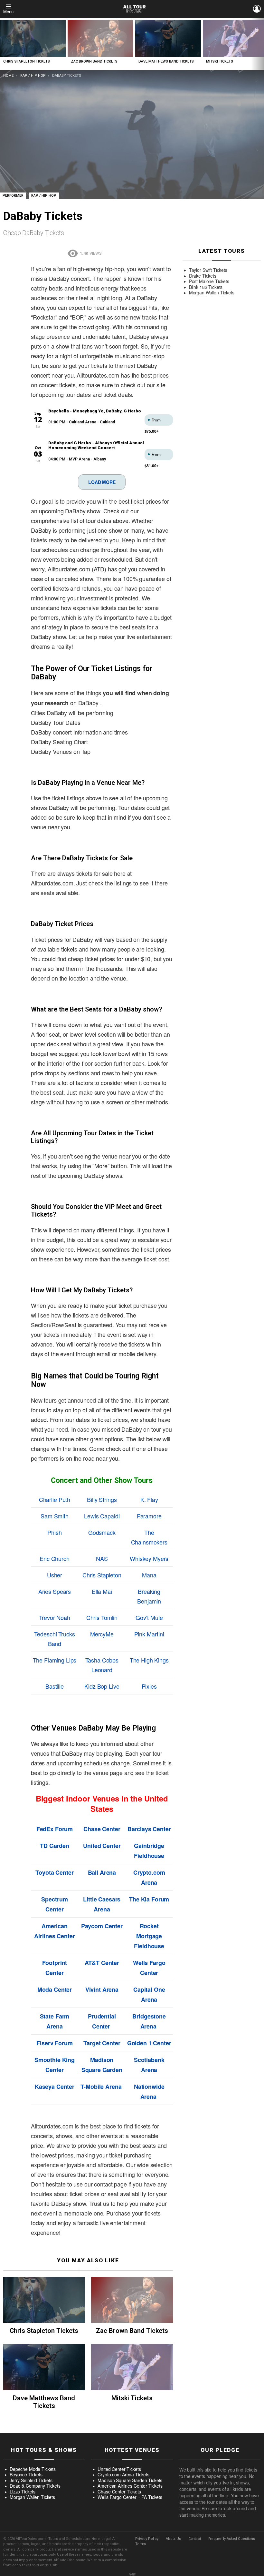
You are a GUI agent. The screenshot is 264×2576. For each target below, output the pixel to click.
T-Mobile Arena (101, 2087)
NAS (102, 1558)
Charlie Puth (55, 1499)
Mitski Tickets (220, 61)
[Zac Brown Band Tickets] (100, 38)
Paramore (149, 1516)
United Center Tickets (119, 2469)
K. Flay (149, 1499)
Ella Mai (102, 1591)
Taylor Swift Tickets (208, 270)
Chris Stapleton (102, 1575)
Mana (149, 1575)
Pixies (149, 1686)
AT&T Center (102, 1963)
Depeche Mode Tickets (33, 2469)
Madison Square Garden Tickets (130, 2481)
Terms (141, 2544)
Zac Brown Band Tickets (94, 61)
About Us (173, 2539)
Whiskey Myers (149, 1558)
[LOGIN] (257, 9)
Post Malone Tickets (209, 281)
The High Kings (149, 1660)
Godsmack (102, 1532)
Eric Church (54, 1558)
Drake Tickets (203, 276)
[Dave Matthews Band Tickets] (168, 38)
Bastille (55, 1686)
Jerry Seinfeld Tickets (31, 2481)
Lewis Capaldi (102, 1516)
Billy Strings (102, 1499)
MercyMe (102, 1634)
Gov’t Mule (149, 1617)
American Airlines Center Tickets (130, 2486)
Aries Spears (55, 1591)
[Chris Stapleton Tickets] (33, 38)
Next (261, 44)
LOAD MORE (102, 482)
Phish (54, 1532)
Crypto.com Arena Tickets (123, 2475)
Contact (195, 2539)
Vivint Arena (102, 1989)
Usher (55, 1575)
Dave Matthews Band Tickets (166, 61)
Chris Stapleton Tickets (27, 61)
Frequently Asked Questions (232, 2539)
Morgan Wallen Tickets (212, 293)
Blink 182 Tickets (206, 287)
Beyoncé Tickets (26, 2475)
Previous (3, 44)
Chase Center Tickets (119, 2492)
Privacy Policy (147, 2539)
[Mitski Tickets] (132, 2367)
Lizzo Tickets (23, 2492)
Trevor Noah (54, 1617)
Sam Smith (55, 1516)
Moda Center (55, 1989)
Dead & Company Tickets (35, 2486)
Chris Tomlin (102, 1617)
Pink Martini (149, 1634)
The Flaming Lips (55, 1660)
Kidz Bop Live (102, 1686)
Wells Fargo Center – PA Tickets (130, 2497)
